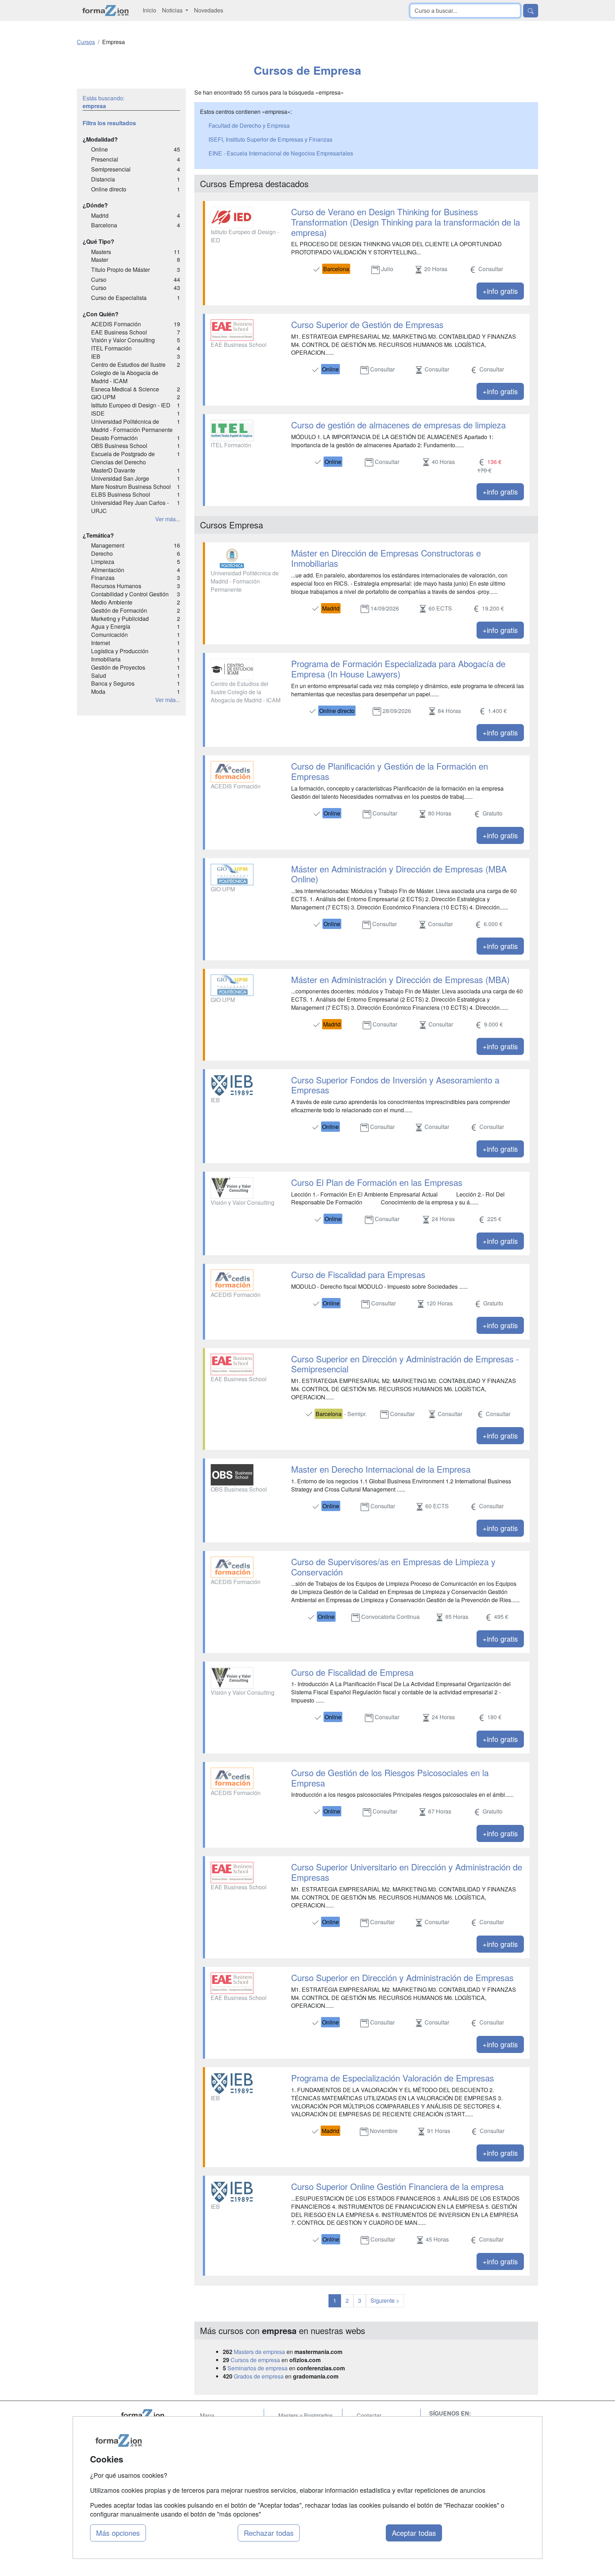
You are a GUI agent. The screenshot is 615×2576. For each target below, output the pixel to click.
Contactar (369, 2415)
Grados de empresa (259, 2376)
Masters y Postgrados (306, 2415)
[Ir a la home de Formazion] (151, 2415)
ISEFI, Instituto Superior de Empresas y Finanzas (270, 139)
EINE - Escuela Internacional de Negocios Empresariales (281, 153)
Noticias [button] (173, 10)
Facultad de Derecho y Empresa (249, 125)
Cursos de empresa (255, 2360)
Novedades (209, 10)
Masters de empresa (259, 2352)
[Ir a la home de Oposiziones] (106, 10)
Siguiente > (385, 2300)
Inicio (149, 10)
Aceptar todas (414, 2533)
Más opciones (118, 2533)
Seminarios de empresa (257, 2368)
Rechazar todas (269, 2533)
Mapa (207, 2415)
